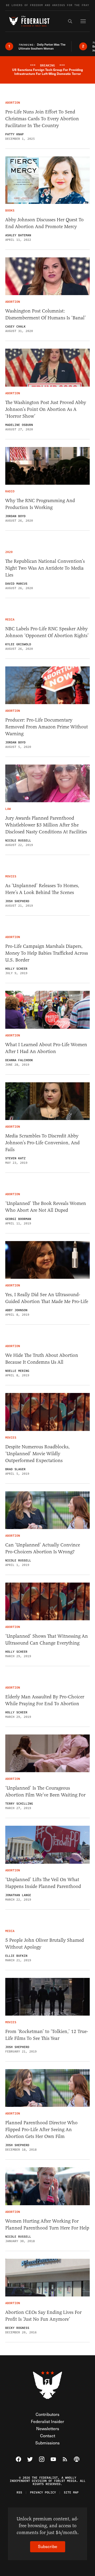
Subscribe (48, 2546)
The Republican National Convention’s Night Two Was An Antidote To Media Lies (45, 568)
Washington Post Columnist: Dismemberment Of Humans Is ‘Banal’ (46, 314)
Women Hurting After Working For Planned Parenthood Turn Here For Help (47, 2224)
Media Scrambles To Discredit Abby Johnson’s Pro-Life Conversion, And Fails (42, 1143)
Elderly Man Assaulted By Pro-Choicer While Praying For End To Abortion (45, 1700)
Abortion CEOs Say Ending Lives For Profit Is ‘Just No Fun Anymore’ (43, 2316)
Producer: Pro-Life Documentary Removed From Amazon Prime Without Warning (47, 727)
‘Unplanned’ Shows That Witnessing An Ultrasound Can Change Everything (47, 1640)
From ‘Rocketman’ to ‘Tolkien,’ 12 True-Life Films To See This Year (47, 2035)
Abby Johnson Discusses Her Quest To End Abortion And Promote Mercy (44, 223)
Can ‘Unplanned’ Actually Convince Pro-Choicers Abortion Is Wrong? (43, 1548)
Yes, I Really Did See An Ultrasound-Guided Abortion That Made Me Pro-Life (47, 1298)
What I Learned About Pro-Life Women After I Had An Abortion (46, 1048)
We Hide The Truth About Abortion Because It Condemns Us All (42, 1359)
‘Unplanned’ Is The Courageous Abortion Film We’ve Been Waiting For (45, 1791)
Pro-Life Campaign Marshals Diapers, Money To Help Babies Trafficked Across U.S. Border (47, 953)
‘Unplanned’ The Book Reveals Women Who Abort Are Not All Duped (46, 1207)
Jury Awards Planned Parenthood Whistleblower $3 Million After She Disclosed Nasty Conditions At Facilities (46, 825)
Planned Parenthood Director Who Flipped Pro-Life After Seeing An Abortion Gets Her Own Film (41, 2130)
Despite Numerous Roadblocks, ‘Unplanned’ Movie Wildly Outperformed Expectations (37, 1454)
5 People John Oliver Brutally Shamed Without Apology (45, 1944)
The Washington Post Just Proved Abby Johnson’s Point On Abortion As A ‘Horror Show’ (46, 409)
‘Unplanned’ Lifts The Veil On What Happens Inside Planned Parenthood (43, 1883)
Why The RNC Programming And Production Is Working (40, 504)
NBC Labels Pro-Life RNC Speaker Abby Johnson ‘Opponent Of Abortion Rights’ (47, 632)
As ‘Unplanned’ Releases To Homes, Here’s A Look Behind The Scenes (42, 889)
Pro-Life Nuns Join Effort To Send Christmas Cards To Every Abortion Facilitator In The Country (42, 119)
